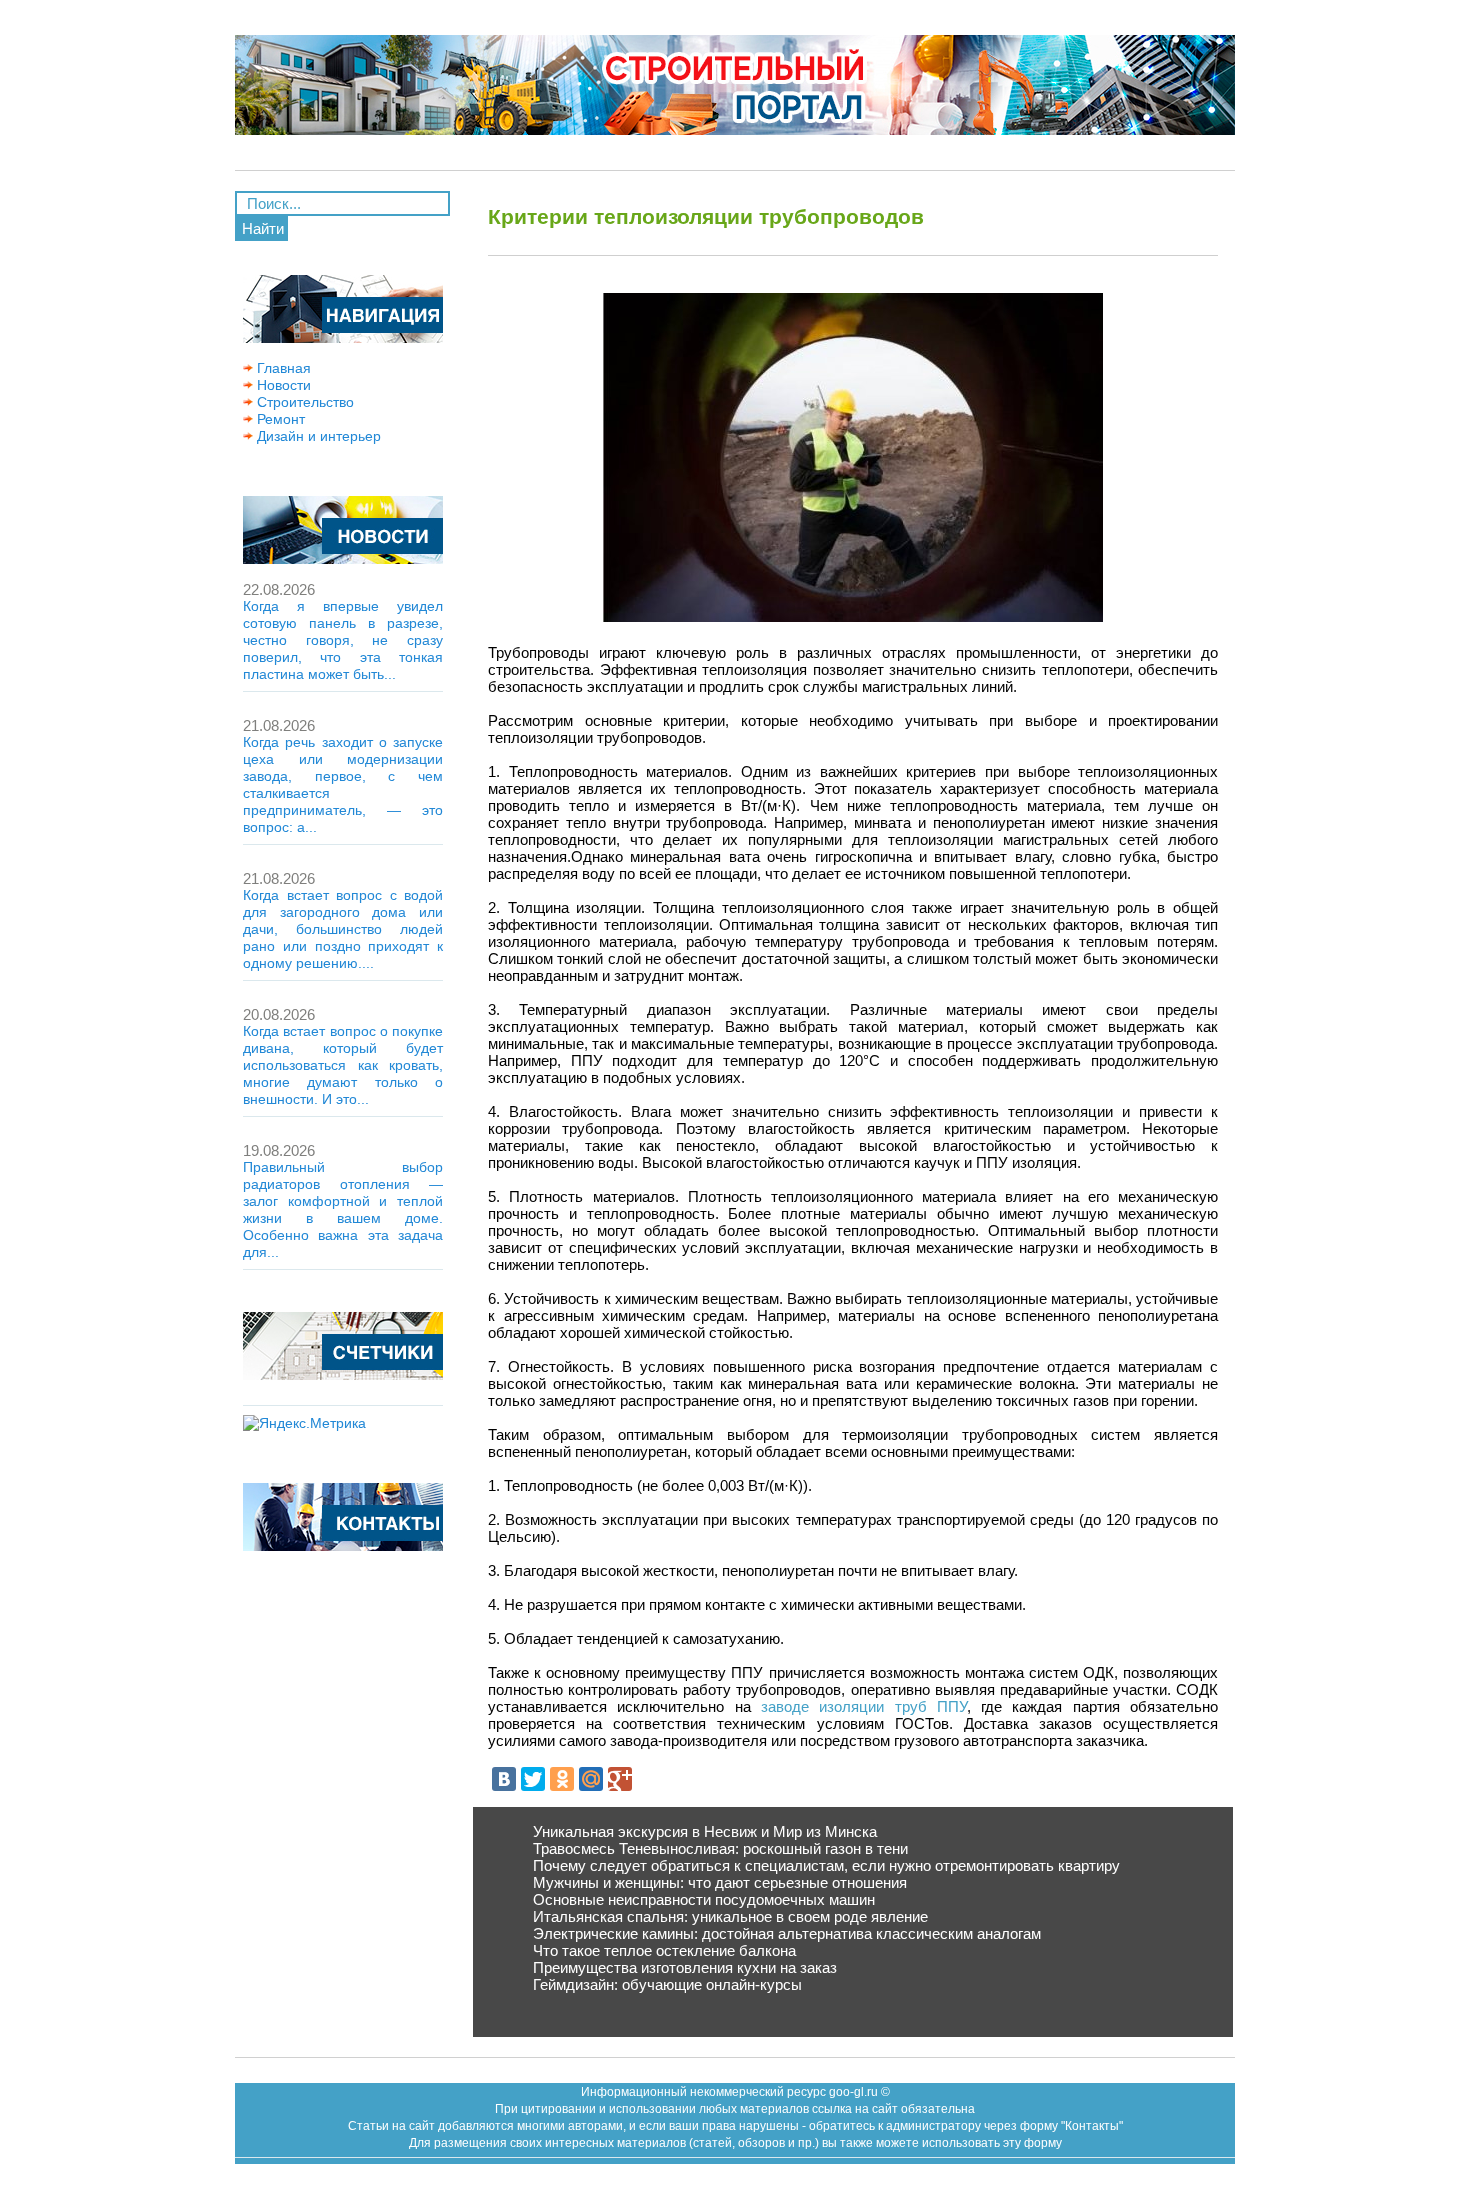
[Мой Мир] (591, 1779)
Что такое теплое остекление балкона (664, 1950)
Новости (282, 385)
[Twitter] (533, 1779)
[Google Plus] (620, 1779)
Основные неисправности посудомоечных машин (704, 1899)
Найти (263, 228)
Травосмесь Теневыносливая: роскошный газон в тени (720, 1848)
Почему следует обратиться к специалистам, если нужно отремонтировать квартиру (826, 1865)
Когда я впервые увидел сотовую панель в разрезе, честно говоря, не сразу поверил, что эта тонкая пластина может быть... (343, 640)
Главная (282, 368)
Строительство (303, 402)
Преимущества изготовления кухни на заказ (685, 1967)
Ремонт (279, 419)
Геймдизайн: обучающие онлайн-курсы (667, 1984)
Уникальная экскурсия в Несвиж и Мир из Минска (705, 1831)
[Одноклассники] (562, 1779)
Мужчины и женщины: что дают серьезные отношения (720, 1882)
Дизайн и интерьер (317, 436)
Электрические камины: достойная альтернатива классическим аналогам (787, 1933)
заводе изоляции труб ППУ (864, 1706)
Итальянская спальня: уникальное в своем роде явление (730, 1916)
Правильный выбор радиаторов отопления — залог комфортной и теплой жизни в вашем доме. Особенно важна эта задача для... (343, 1209)
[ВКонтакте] (504, 1779)
